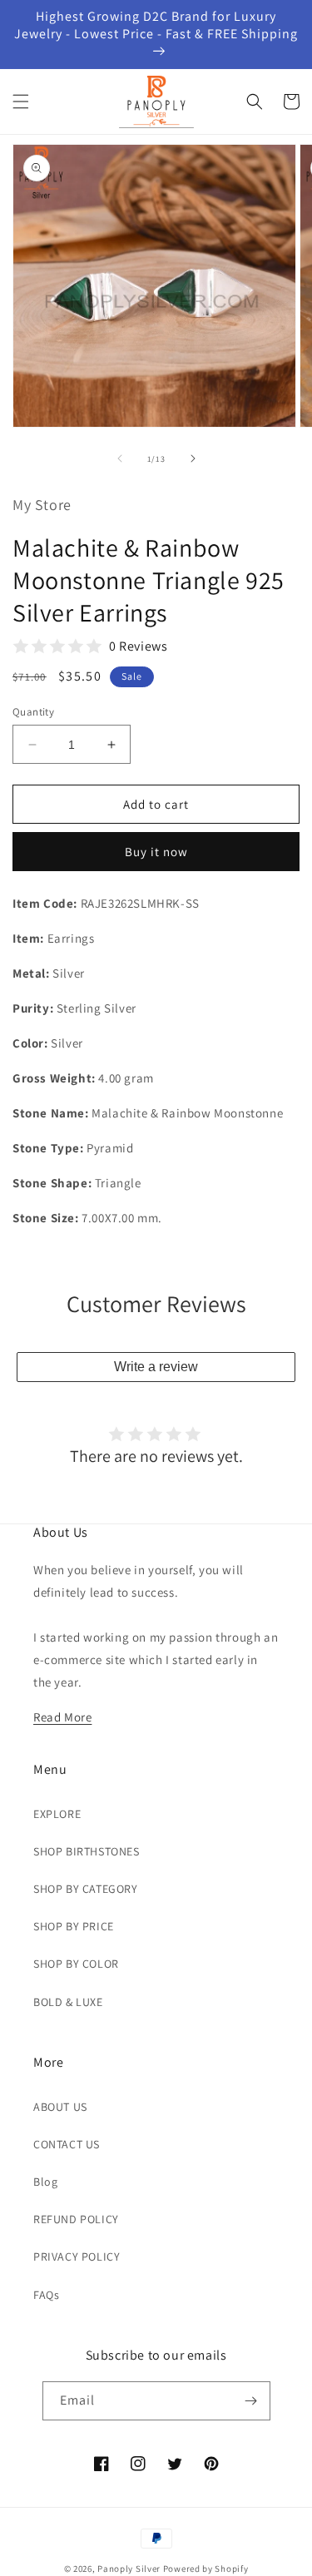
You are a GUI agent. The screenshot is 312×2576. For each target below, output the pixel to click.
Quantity (33, 712)
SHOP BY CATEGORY (86, 1889)
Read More (62, 1717)
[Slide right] (193, 458)
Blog (45, 2182)
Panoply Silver (129, 2569)
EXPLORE (57, 1814)
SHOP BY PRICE (74, 1926)
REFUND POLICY (76, 2219)
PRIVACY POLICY (77, 2256)
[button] (21, 102)
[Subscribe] (251, 2401)
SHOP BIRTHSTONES (87, 1851)
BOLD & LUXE (68, 2002)
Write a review (156, 1367)
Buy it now (156, 852)
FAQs (46, 2295)
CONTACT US (67, 2144)
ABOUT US (60, 2107)
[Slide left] (120, 458)
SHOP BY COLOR (76, 1964)
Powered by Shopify (206, 2569)
